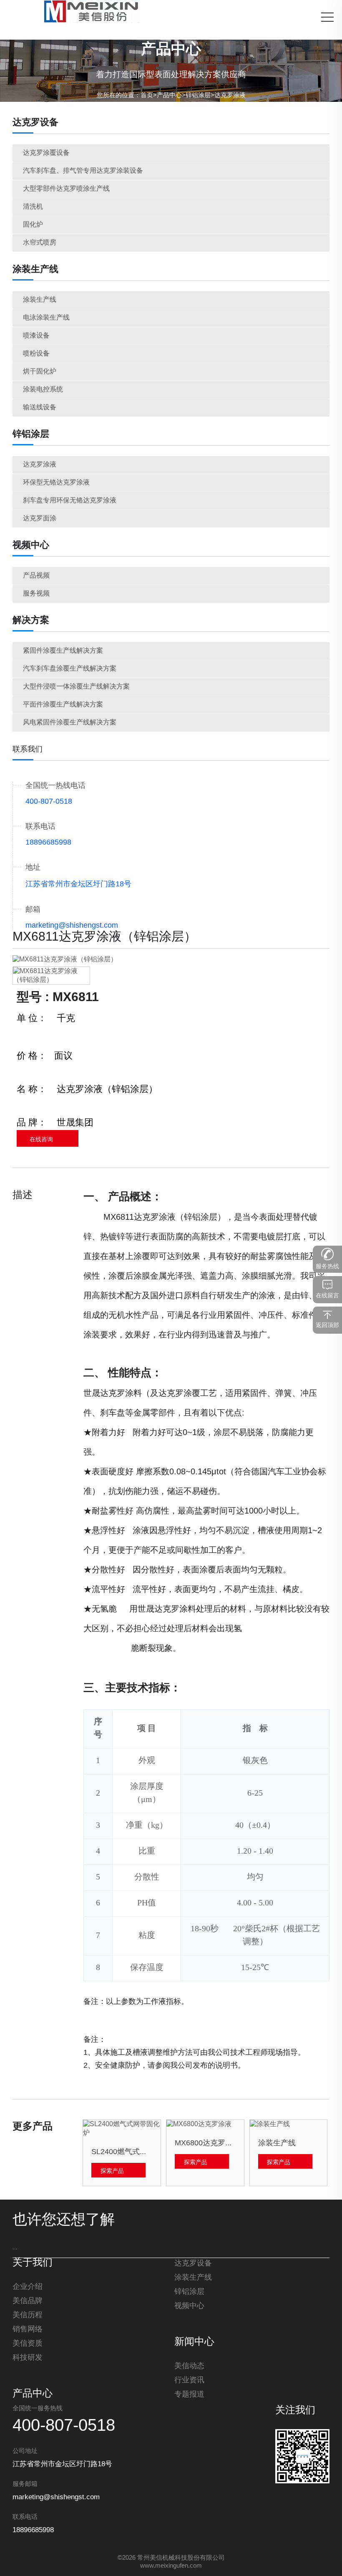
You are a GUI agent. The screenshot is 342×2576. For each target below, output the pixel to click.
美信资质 (28, 2344)
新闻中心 (194, 2342)
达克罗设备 (35, 123)
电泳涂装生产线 (46, 318)
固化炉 (33, 225)
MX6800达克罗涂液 (205, 2143)
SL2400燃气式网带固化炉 (122, 2152)
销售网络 (28, 2329)
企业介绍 (28, 2287)
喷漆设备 (36, 336)
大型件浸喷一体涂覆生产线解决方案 (76, 687)
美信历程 (28, 2315)
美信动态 (189, 2366)
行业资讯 (189, 2380)
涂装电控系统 (43, 390)
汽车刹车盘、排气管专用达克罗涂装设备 (83, 171)
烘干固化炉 (40, 372)
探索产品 (112, 2171)
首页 (147, 96)
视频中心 (31, 545)
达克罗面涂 (40, 518)
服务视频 (36, 594)
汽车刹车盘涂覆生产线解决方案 (70, 669)
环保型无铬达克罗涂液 (56, 483)
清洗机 (33, 207)
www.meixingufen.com (171, 2566)
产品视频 (36, 576)
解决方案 (31, 621)
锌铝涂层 (198, 96)
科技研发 (28, 2358)
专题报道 (189, 2394)
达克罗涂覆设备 (46, 153)
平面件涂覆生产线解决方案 (63, 705)
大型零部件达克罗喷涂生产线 (66, 189)
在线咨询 (41, 1140)
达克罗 (146, 1217)
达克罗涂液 (230, 96)
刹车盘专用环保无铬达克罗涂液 (70, 501)
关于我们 (33, 2263)
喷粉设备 (36, 354)
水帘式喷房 (40, 243)
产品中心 (169, 96)
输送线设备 (40, 407)
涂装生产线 (35, 270)
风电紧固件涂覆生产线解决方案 (70, 723)
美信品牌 (28, 2301)
